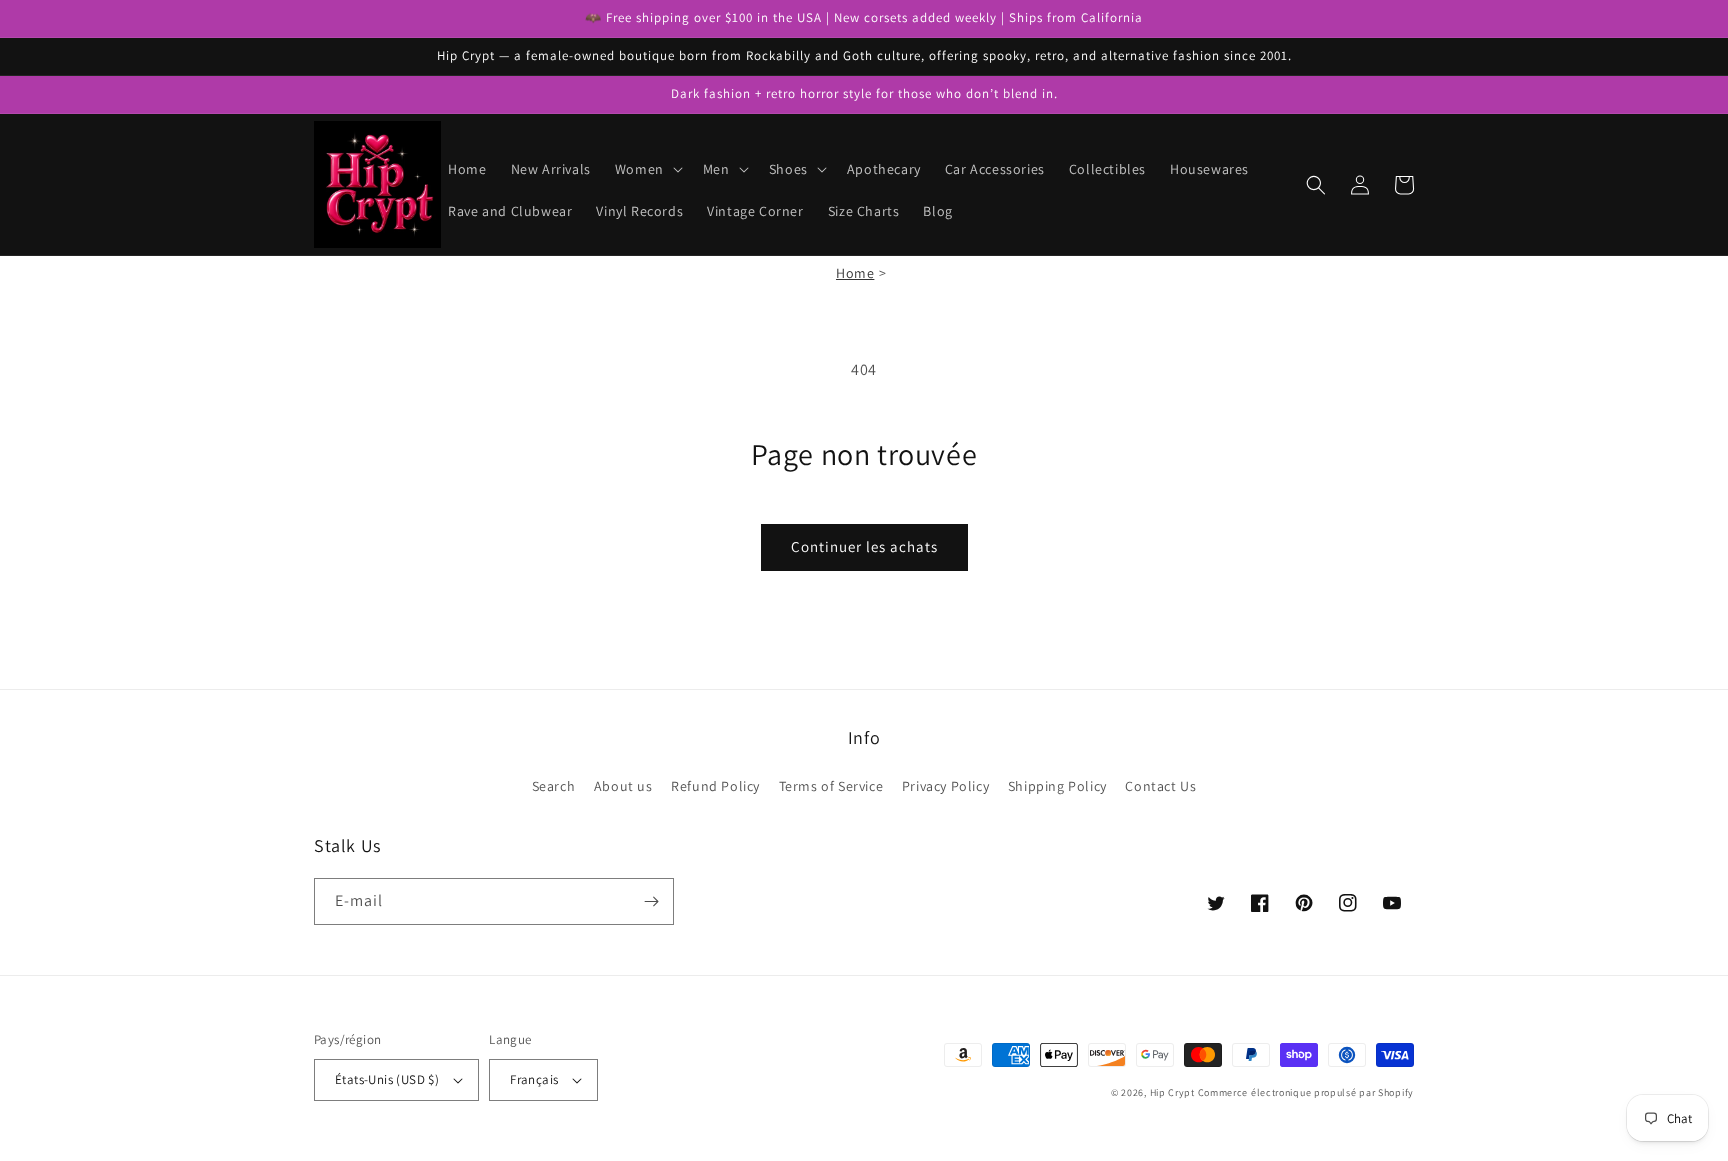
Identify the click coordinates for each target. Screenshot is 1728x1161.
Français (534, 1079)
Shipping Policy (1057, 786)
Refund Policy (715, 786)
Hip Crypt (1172, 1092)
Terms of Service (831, 786)
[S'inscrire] (651, 901)
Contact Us (1160, 786)
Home (855, 273)
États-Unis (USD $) (387, 1079)
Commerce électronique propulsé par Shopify (1306, 1092)
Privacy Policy (945, 786)
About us (623, 786)
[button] (647, 169)
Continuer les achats (864, 546)
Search (554, 786)
